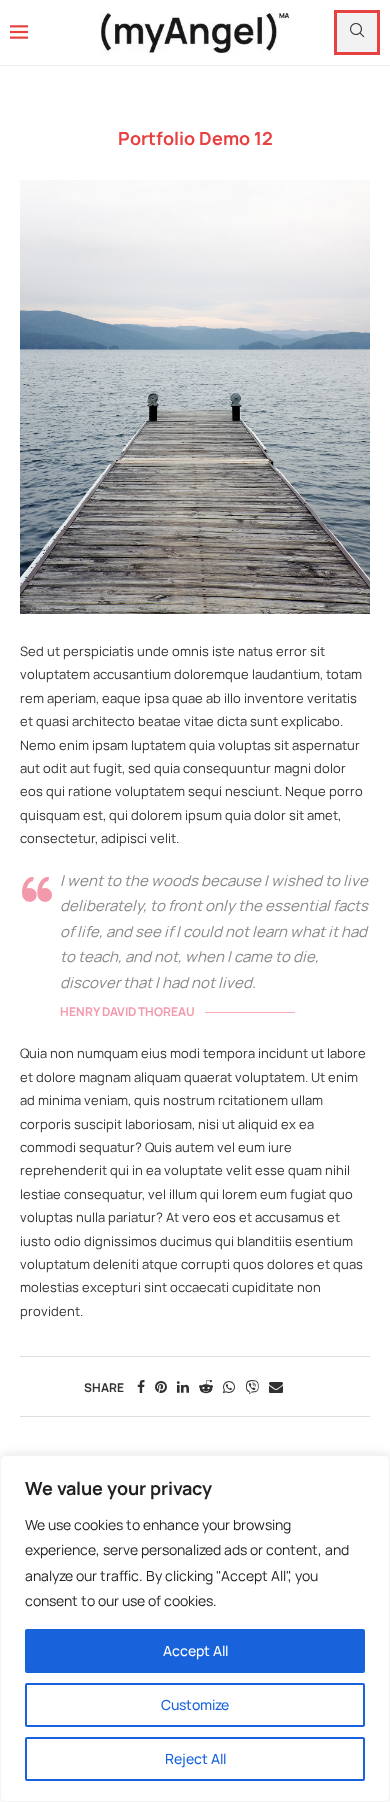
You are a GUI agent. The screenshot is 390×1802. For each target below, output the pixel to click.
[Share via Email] (276, 1386)
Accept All (195, 1650)
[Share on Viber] (252, 1386)
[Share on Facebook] (141, 1386)
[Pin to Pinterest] (161, 1386)
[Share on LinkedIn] (183, 1386)
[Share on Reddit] (206, 1386)
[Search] (357, 32)
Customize (195, 1704)
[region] (195, 1628)
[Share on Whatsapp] (229, 1386)
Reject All (195, 1758)
